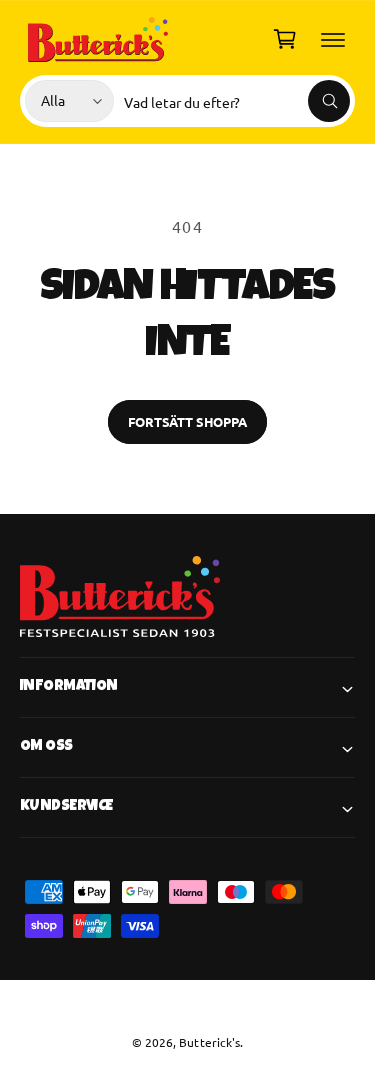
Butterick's (209, 1042)
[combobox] (237, 101)
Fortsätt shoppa (187, 421)
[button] (333, 39)
